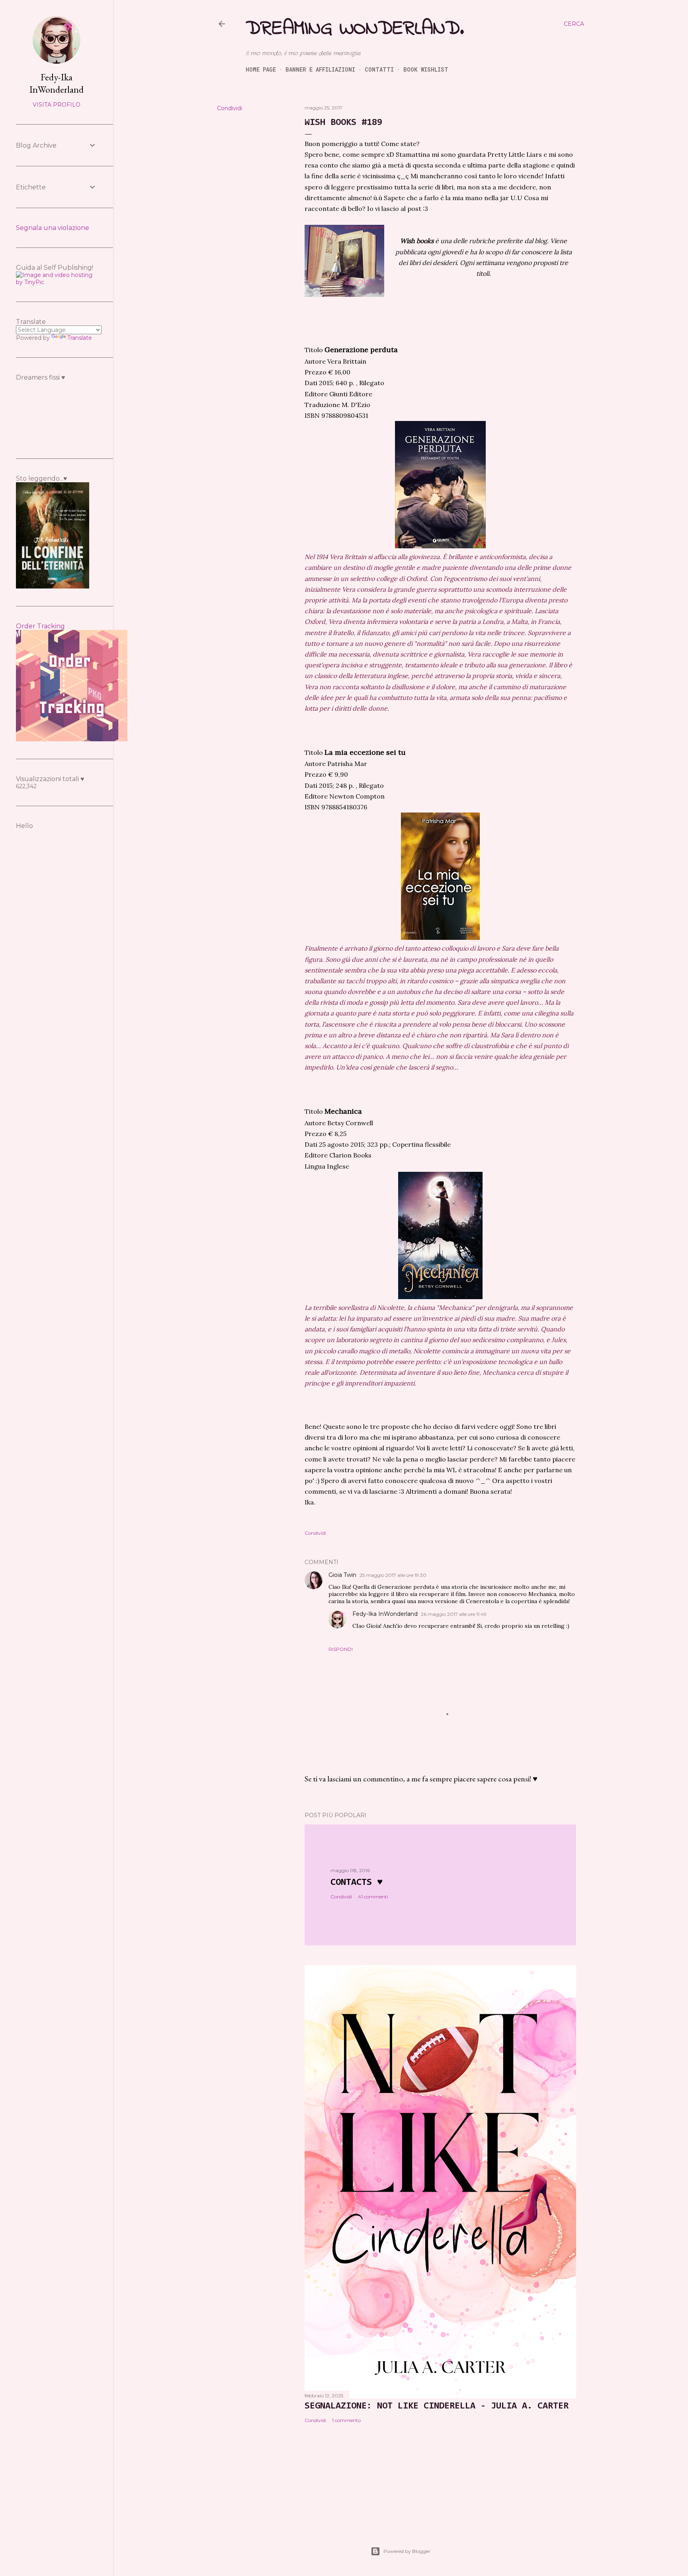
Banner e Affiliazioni (320, 69)
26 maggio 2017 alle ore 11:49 (454, 1614)
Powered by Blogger (407, 2551)
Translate (80, 338)
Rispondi (341, 1649)
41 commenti (373, 1897)
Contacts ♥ (357, 1882)
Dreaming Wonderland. (355, 29)
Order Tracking (40, 626)
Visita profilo (57, 105)
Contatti (379, 69)
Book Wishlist (426, 69)
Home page (261, 69)
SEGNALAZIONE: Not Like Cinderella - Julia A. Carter (437, 2406)
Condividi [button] (230, 108)
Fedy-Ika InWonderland (385, 1614)
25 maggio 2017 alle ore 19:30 (393, 1575)
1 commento (346, 2420)
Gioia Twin (342, 1575)
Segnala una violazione (53, 228)
